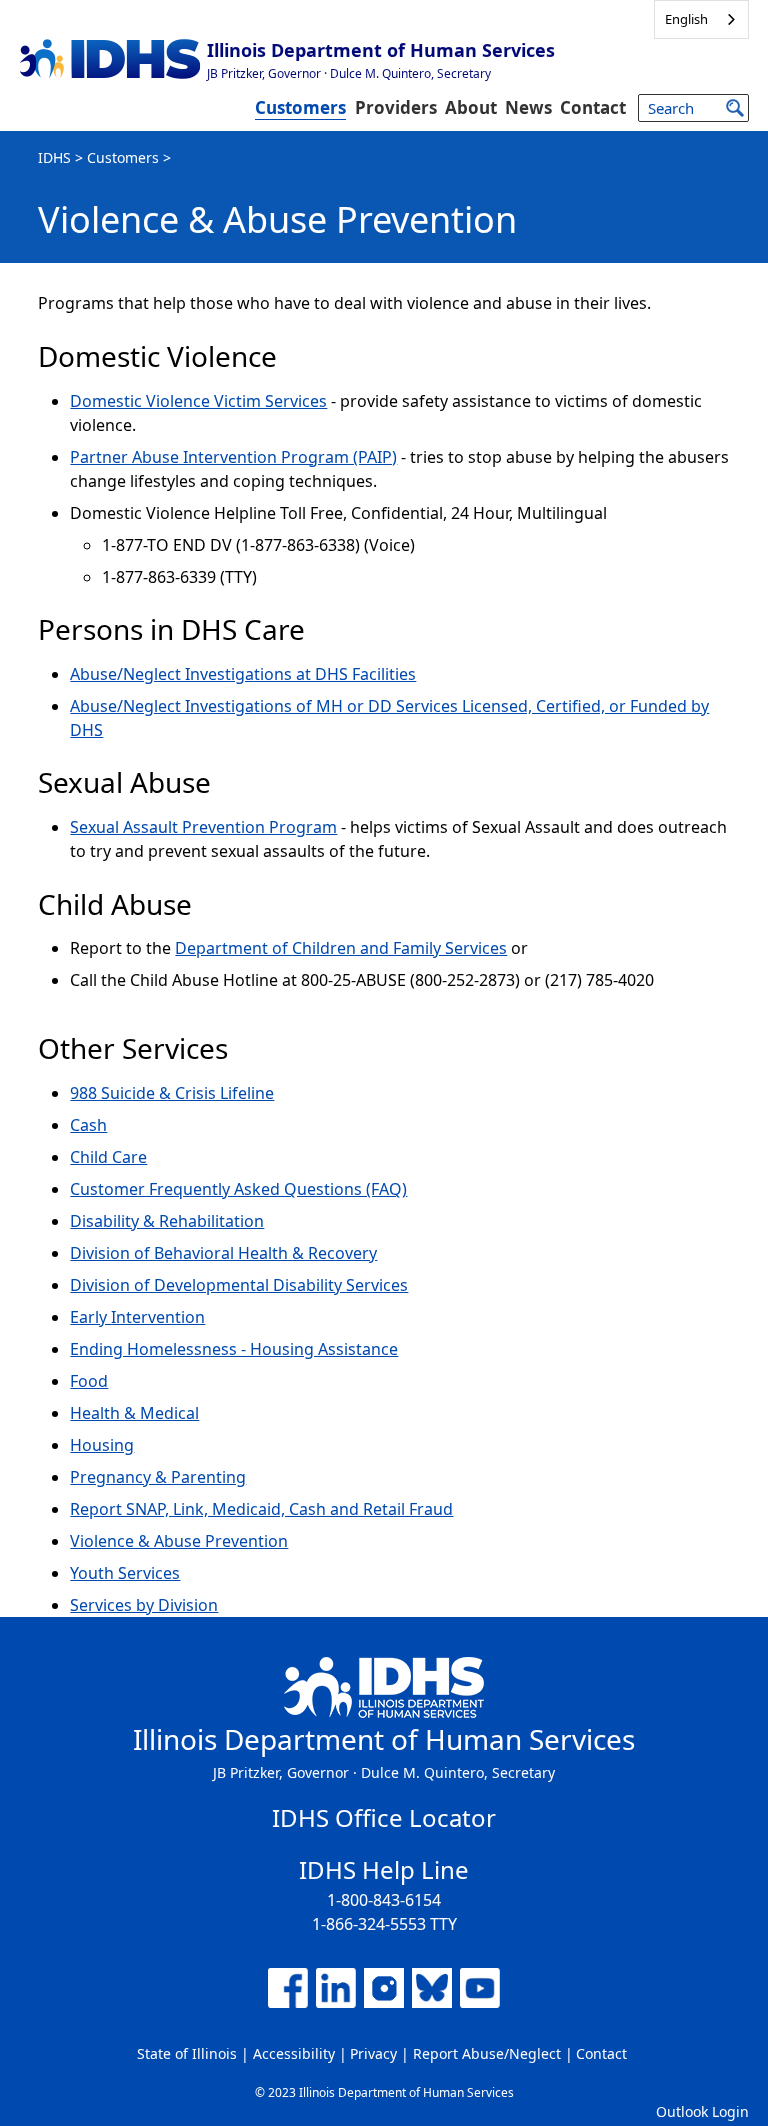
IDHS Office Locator (384, 1817)
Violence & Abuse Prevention (179, 1541)
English (686, 19)
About (471, 107)
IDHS (54, 157)
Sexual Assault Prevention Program (203, 827)
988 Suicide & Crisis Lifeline (172, 1093)
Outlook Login (702, 2111)
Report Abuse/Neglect (487, 2053)
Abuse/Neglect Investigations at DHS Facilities (243, 674)
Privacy (373, 2053)
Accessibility (294, 2053)
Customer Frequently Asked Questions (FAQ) (238, 1189)
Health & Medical (134, 1413)
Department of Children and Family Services (341, 948)
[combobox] (701, 19)
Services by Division (144, 1605)
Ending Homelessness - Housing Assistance (234, 1349)
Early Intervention (137, 1317)
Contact (593, 107)
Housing (102, 1445)
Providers (396, 107)
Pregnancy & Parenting (158, 1477)
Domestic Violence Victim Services (198, 401)
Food (89, 1381)
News (528, 107)
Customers (300, 107)
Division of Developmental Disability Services (239, 1285)
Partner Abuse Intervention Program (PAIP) (233, 457)
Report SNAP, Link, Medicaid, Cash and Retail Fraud (261, 1509)
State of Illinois (187, 2053)
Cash (88, 1125)
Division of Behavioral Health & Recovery (223, 1253)
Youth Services (125, 1573)
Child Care (108, 1157)
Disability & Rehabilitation (167, 1221)
